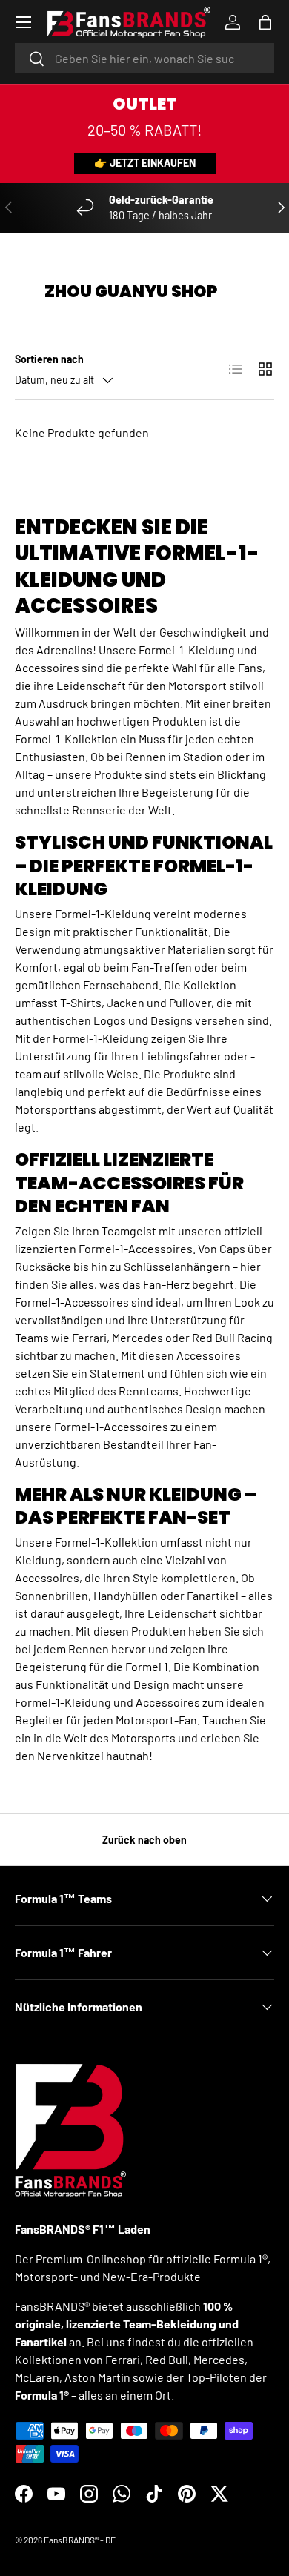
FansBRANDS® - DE (80, 2540)
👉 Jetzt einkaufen (145, 163)
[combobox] (144, 58)
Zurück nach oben (144, 1840)
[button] (265, 22)
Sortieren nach (49, 359)
